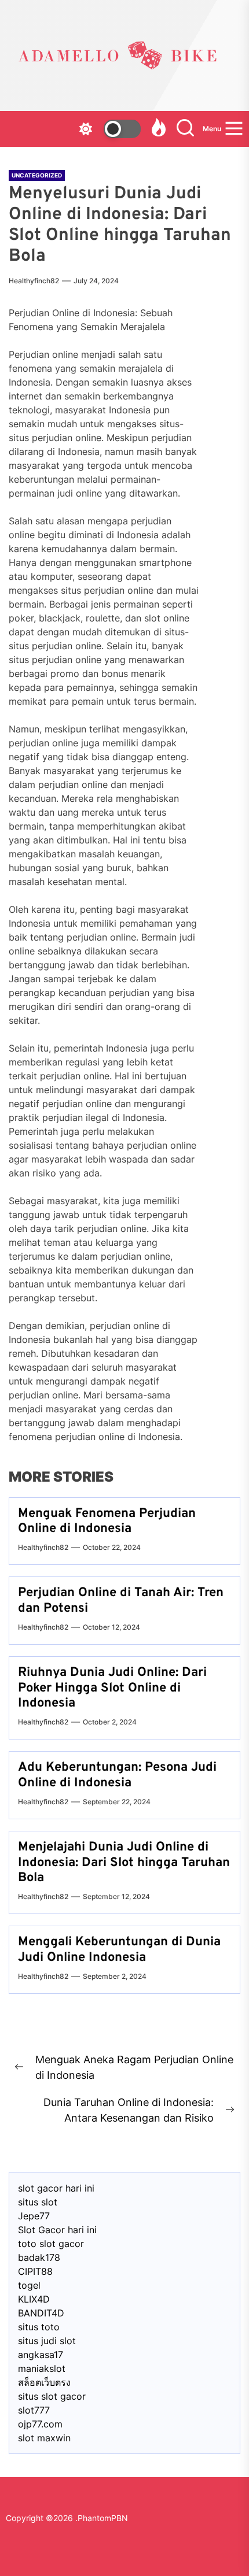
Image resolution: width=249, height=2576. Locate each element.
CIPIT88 (35, 2271)
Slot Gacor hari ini (57, 2230)
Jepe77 (34, 2216)
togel (29, 2285)
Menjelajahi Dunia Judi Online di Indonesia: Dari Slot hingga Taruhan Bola (124, 1863)
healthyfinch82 (34, 281)
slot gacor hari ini (56, 2188)
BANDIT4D (41, 2313)
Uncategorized (37, 175)
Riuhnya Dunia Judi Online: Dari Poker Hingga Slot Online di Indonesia (112, 1688)
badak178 (39, 2257)
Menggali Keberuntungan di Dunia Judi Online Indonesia (119, 1950)
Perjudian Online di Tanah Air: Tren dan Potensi (121, 1600)
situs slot (38, 2202)
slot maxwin (44, 2438)
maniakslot (42, 2368)
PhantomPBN (103, 2518)
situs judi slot (47, 2341)
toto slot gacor (51, 2244)
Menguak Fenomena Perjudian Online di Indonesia (107, 1521)
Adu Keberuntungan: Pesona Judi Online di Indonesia (117, 1775)
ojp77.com (40, 2424)
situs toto (39, 2327)
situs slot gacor (52, 2396)
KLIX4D (34, 2299)
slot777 (34, 2410)
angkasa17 (41, 2355)
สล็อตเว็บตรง (44, 2382)
